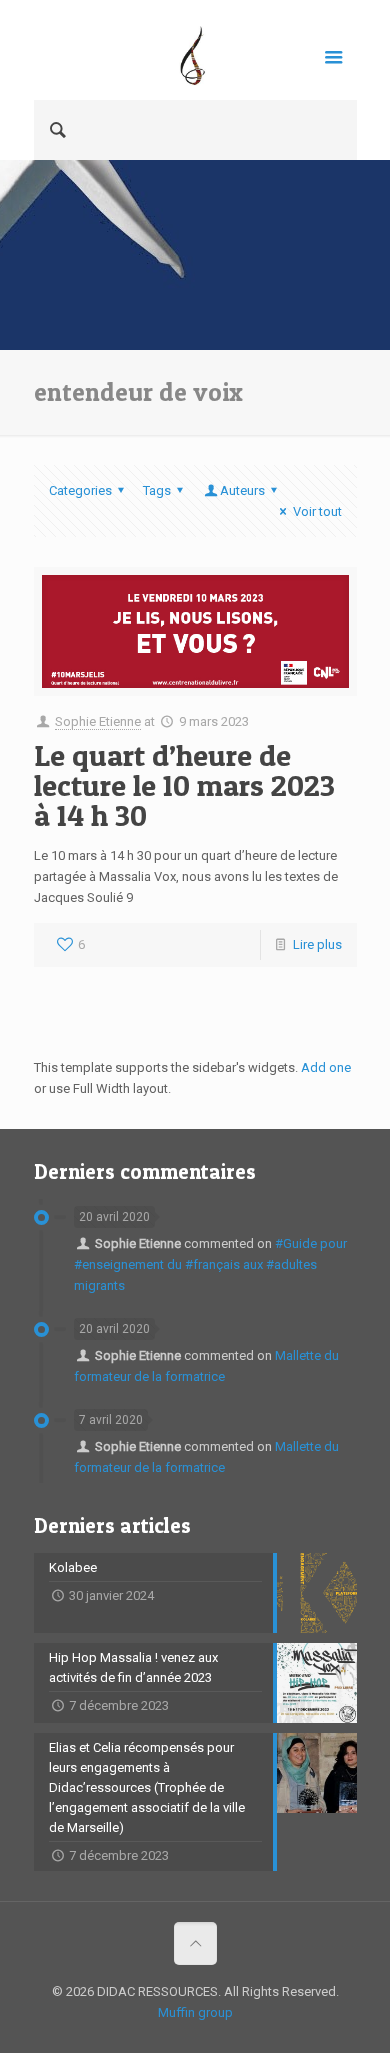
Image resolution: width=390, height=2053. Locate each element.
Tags (157, 490)
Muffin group (195, 2012)
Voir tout (317, 511)
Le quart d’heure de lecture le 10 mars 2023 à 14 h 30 (184, 785)
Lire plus (317, 944)
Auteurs (242, 490)
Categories (80, 490)
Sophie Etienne (98, 721)
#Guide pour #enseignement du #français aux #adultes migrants (210, 1264)
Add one (326, 1067)
